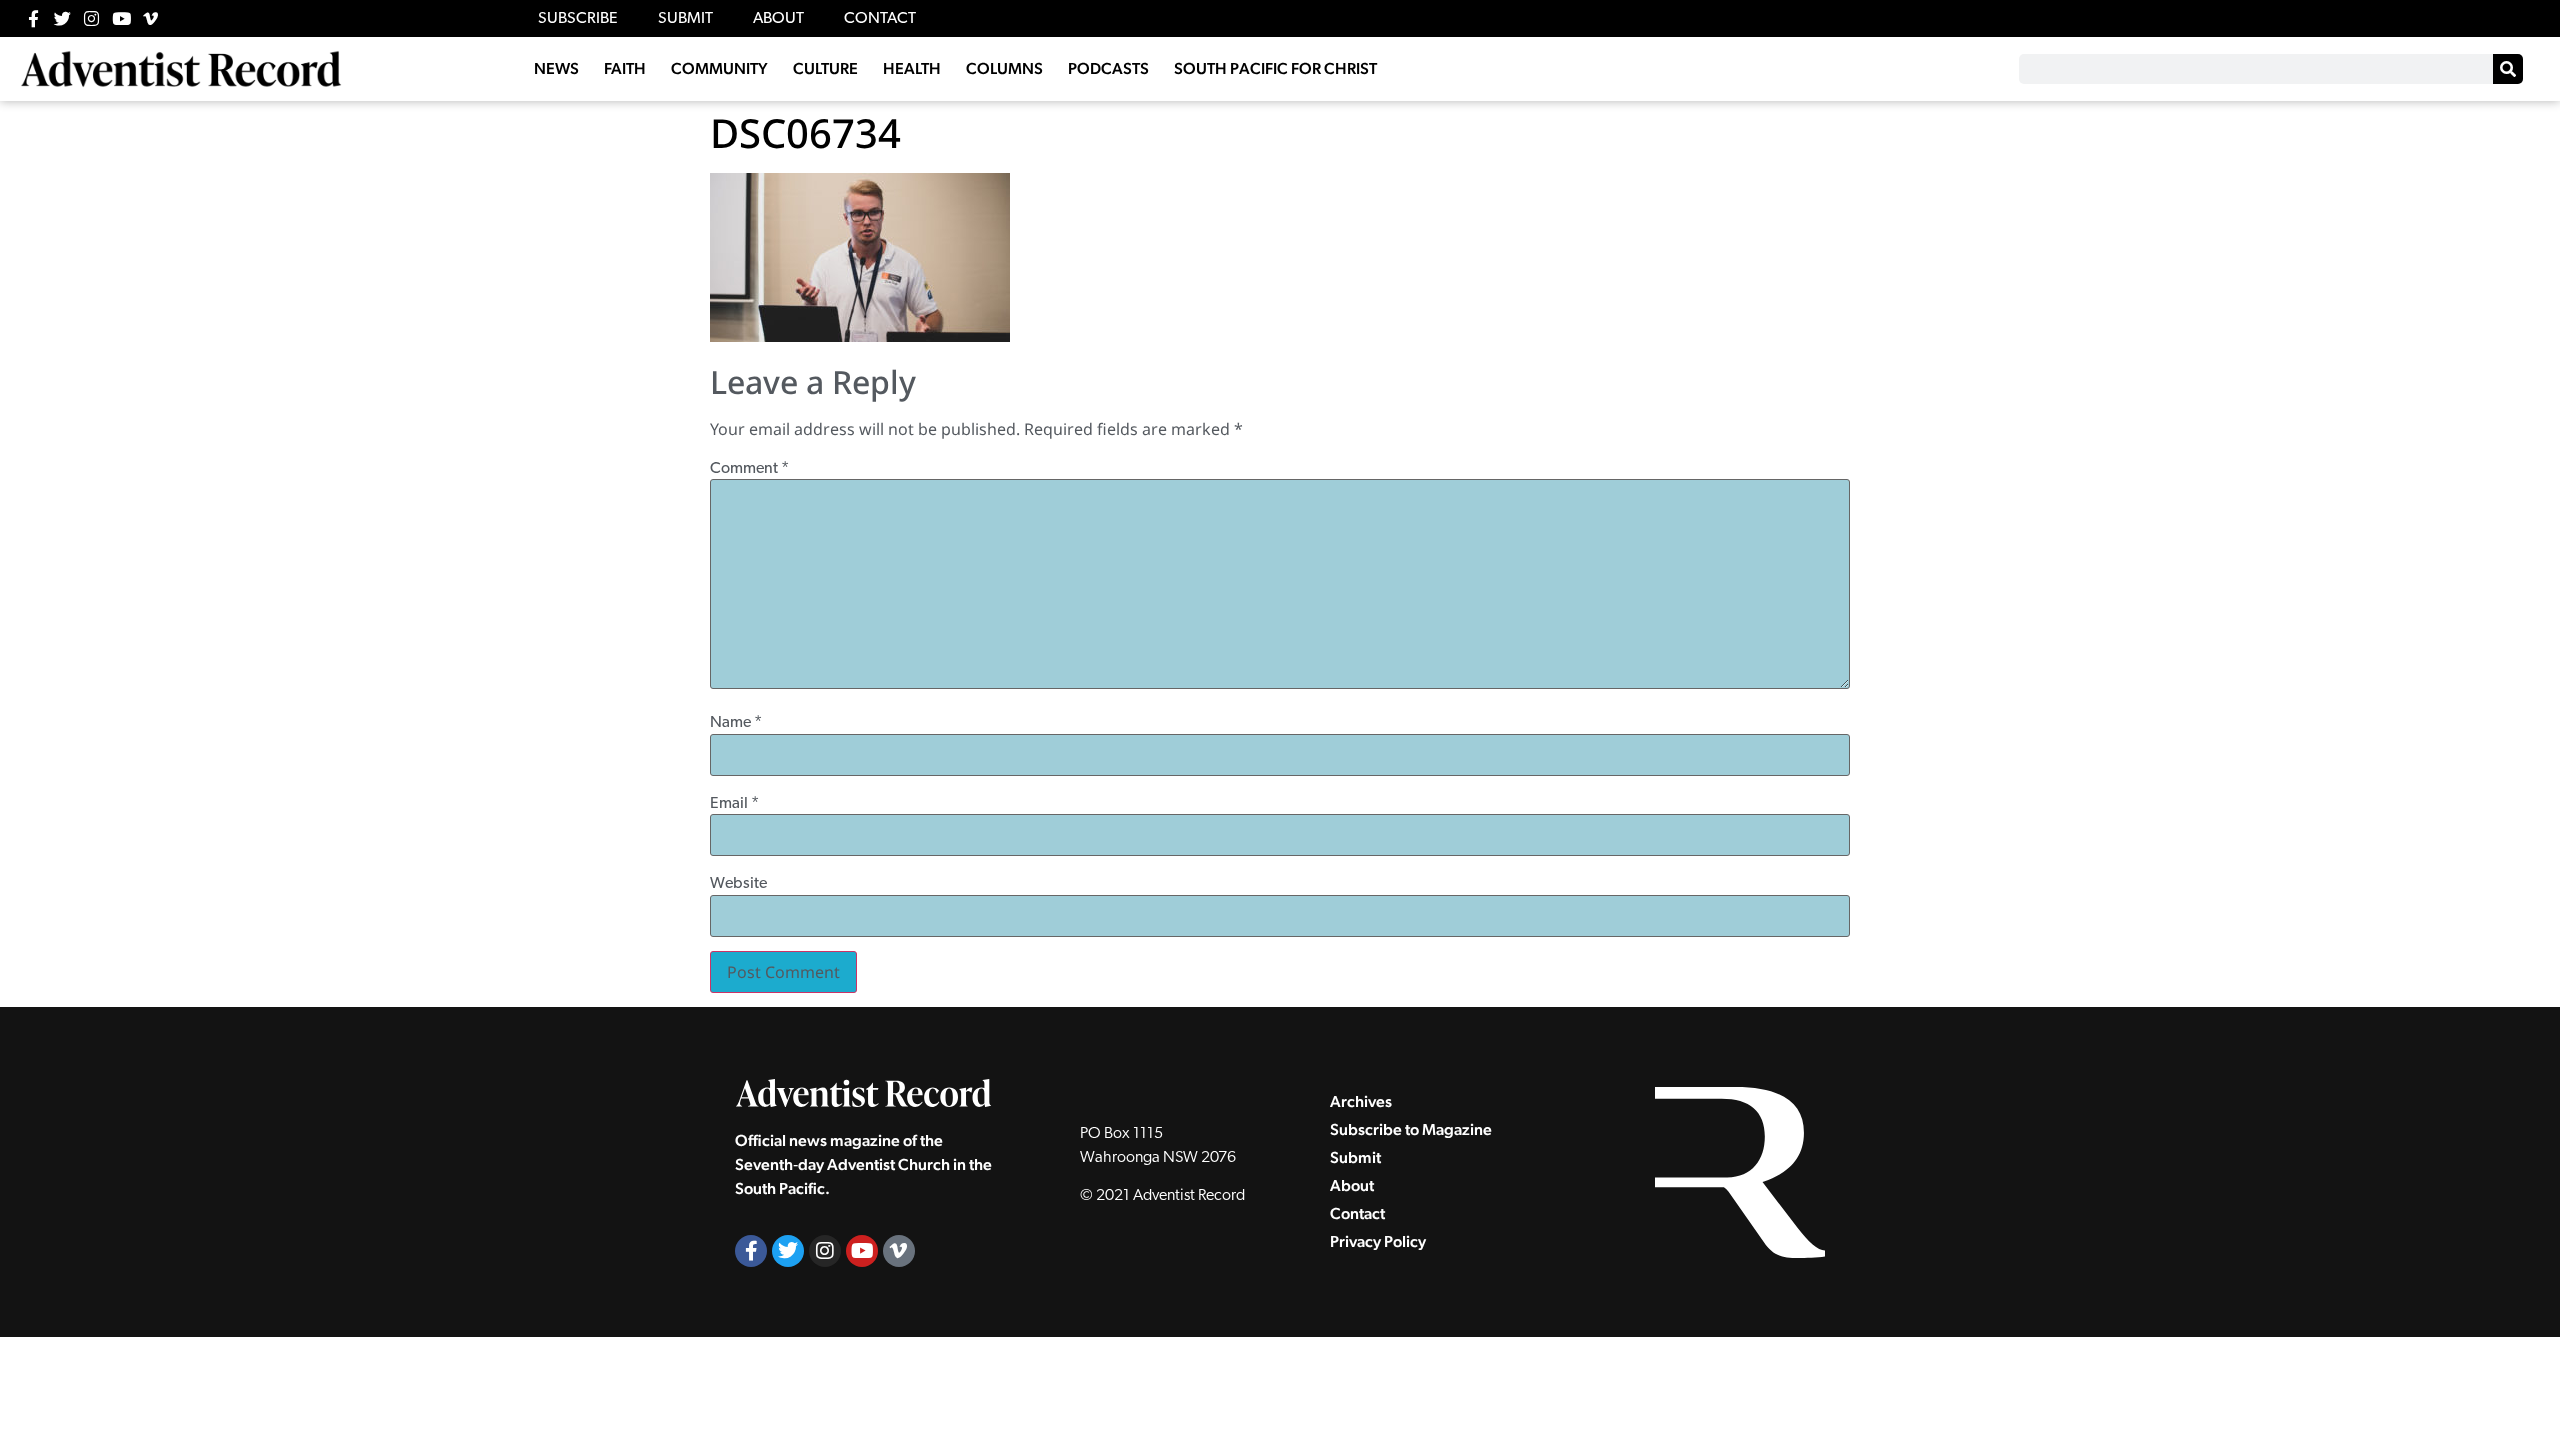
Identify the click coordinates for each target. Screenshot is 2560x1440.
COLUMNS (1004, 68)
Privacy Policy (1378, 1241)
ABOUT (778, 19)
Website (738, 884)
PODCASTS (1108, 68)
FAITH (625, 68)
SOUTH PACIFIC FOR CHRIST (1275, 68)
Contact (1357, 1213)
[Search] (2508, 69)
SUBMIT (685, 19)
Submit (1355, 1157)
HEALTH (912, 68)
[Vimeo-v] (150, 18)
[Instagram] (91, 18)
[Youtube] (121, 18)
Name (736, 723)
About (1352, 1185)
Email (734, 804)
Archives (1361, 1101)
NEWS (556, 68)
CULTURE (825, 68)
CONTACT (880, 19)
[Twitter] (62, 18)
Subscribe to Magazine (1411, 1129)
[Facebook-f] (33, 18)
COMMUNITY (719, 68)
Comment (749, 469)
